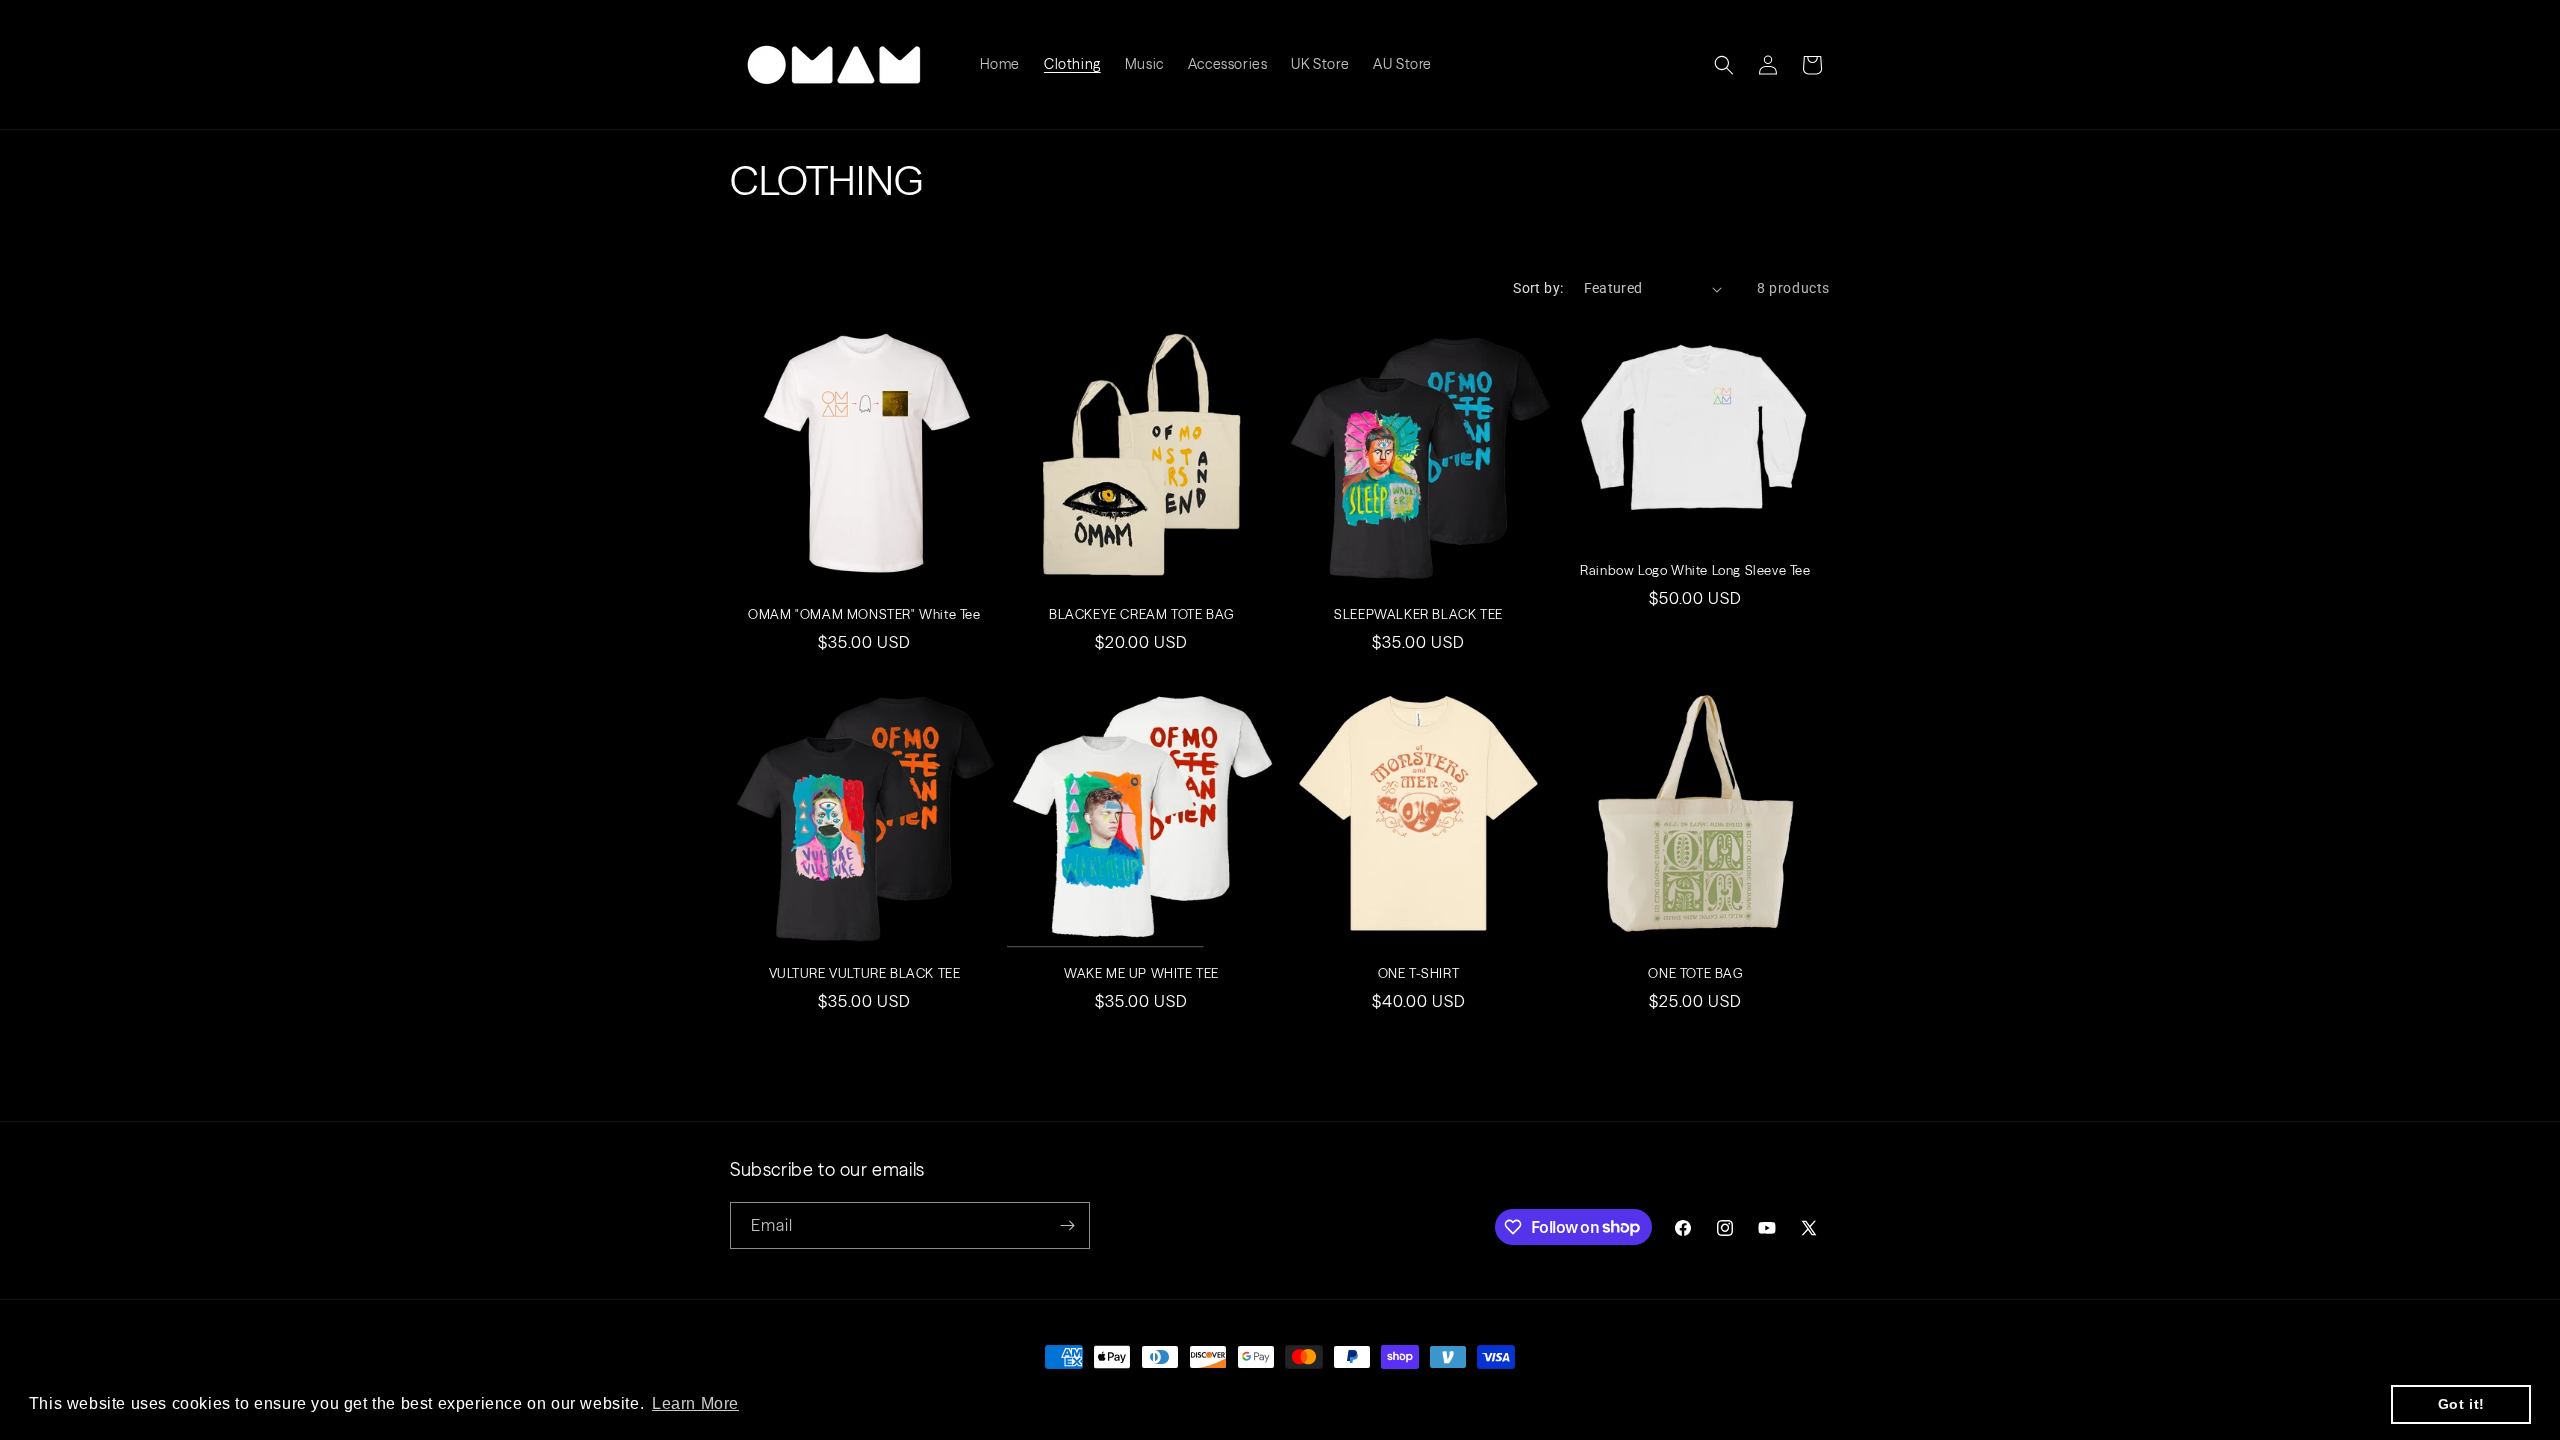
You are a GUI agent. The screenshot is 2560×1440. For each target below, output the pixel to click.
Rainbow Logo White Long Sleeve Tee (1695, 570)
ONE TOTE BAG (1695, 973)
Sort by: (1538, 288)
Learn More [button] (695, 1403)
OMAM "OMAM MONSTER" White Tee (864, 614)
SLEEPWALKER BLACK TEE (1418, 614)
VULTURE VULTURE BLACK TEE (865, 973)
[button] (1724, 65)
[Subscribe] (1067, 1225)
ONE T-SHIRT (1419, 973)
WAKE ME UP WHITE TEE (1141, 973)
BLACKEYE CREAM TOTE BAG (1141, 614)
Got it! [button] (2461, 1404)
